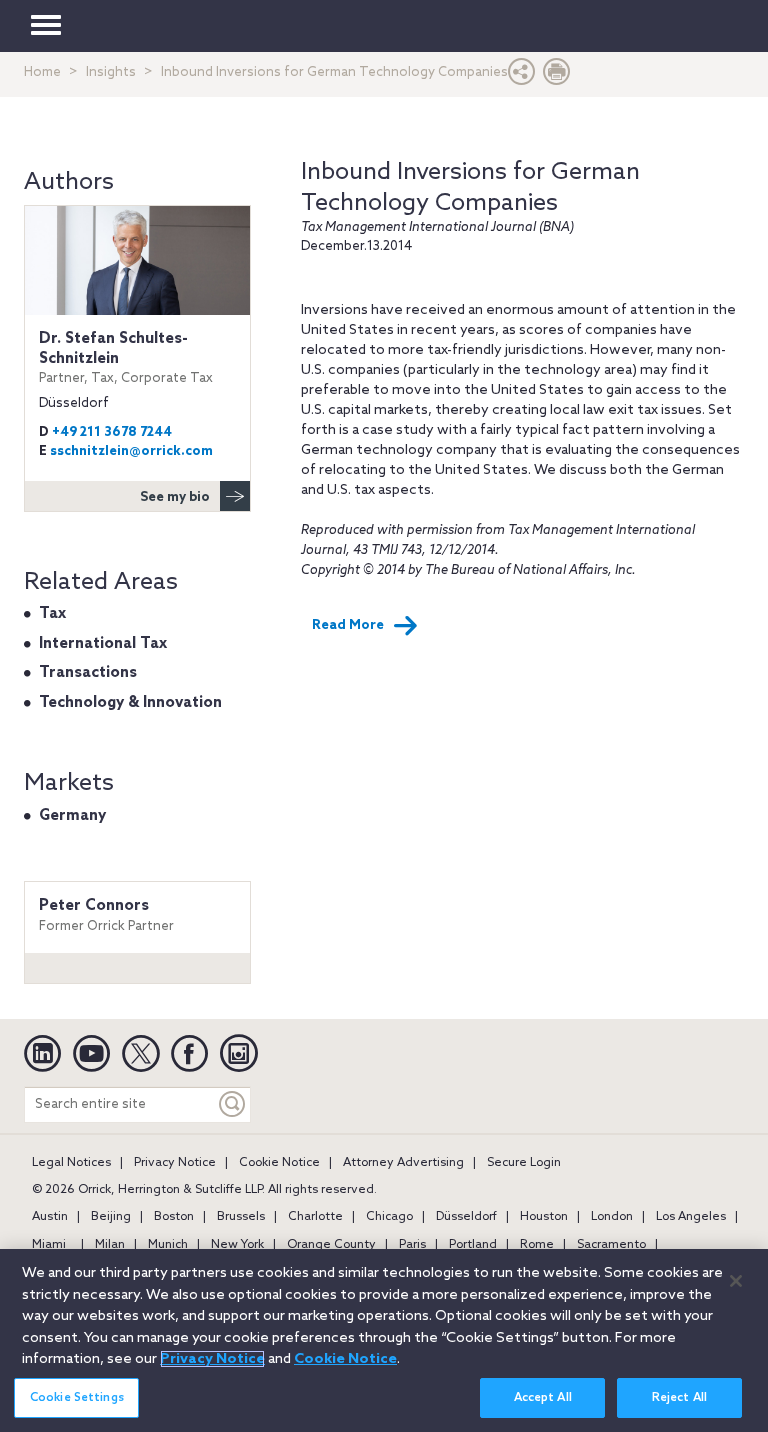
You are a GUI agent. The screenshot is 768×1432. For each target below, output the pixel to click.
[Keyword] (233, 1104)
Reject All (679, 1398)
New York (237, 1245)
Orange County (331, 1245)
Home (42, 72)
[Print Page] (557, 76)
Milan (110, 1245)
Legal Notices (71, 1163)
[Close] (736, 1281)
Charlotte (315, 1217)
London (612, 1217)
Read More (348, 625)
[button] (522, 76)
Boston (174, 1217)
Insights (111, 72)
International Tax (103, 644)
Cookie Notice (279, 1163)
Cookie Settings (77, 1398)
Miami (49, 1245)
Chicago (389, 1217)
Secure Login (524, 1163)
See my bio (175, 497)
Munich (168, 1245)
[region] (384, 1340)
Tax (52, 614)
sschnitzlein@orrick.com (131, 451)
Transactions (88, 673)
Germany (72, 816)
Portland (473, 1245)
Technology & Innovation (130, 703)
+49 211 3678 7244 (112, 432)
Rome (537, 1245)
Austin (50, 1217)
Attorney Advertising (403, 1163)
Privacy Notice (175, 1163)
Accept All (543, 1398)
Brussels (241, 1217)
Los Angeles (691, 1217)
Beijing (111, 1217)
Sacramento (611, 1245)
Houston (544, 1217)
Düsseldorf (466, 1217)
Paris (412, 1245)
